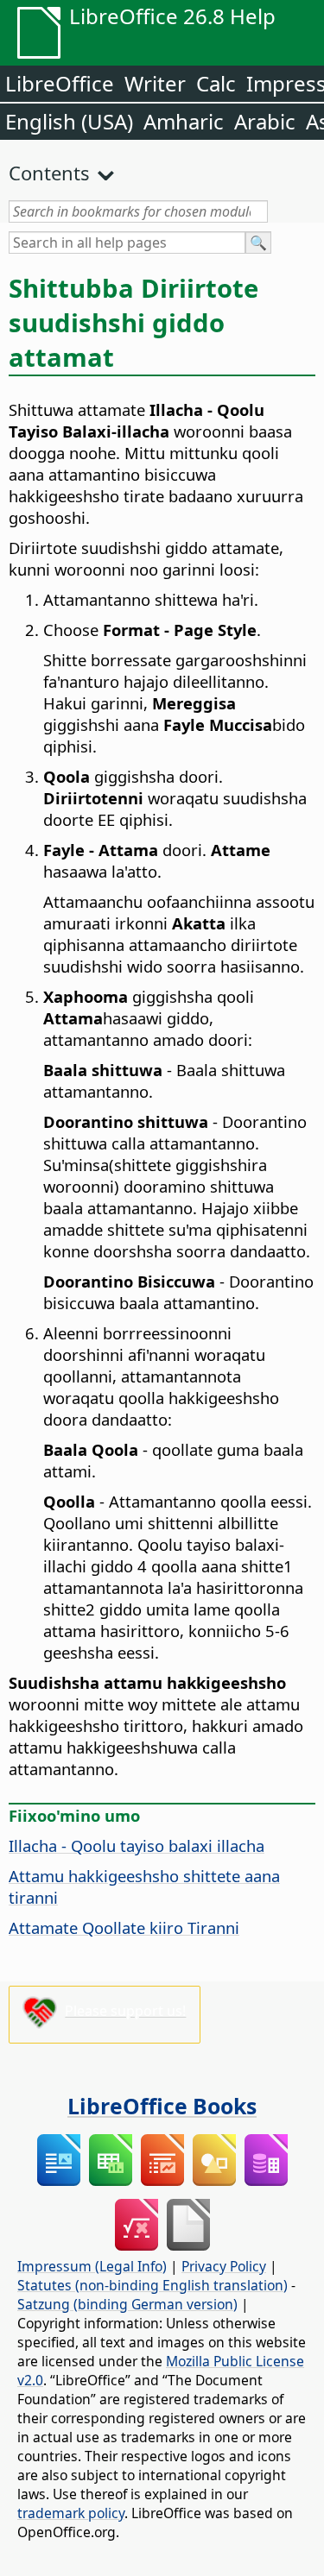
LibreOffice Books (162, 2106)
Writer (155, 83)
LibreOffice (60, 83)
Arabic (265, 121)
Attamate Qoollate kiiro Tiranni (124, 1927)
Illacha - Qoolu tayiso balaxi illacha (137, 1845)
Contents (49, 173)
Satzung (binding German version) (127, 2304)
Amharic (184, 121)
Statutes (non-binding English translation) (152, 2285)
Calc (216, 83)
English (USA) (69, 121)
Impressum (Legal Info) (92, 2266)
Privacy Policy (224, 2266)
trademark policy (71, 2513)
